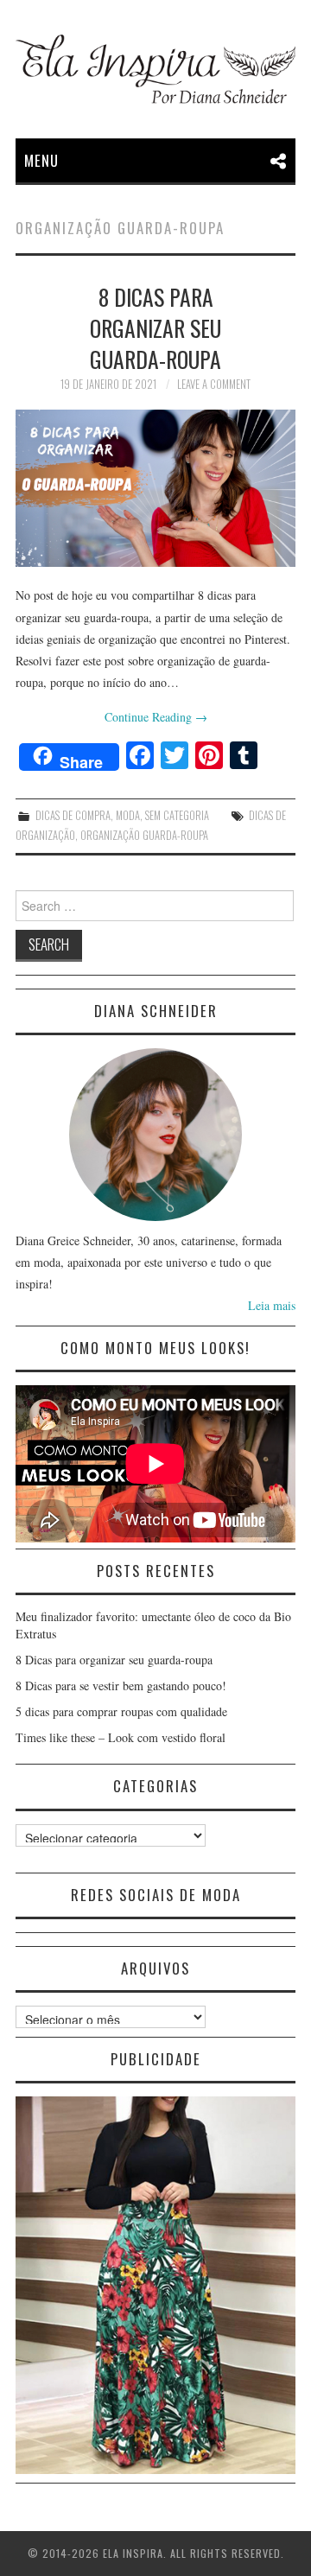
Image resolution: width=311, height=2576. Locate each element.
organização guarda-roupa (144, 835)
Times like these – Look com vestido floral (121, 1737)
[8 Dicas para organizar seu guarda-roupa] (155, 488)
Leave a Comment (214, 384)
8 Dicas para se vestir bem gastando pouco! (121, 1686)
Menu (41, 160)
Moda (128, 815)
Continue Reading (156, 717)
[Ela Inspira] (155, 69)
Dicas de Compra (73, 815)
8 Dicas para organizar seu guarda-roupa (155, 328)
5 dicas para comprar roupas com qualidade (121, 1711)
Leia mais (272, 1305)
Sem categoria (177, 815)
